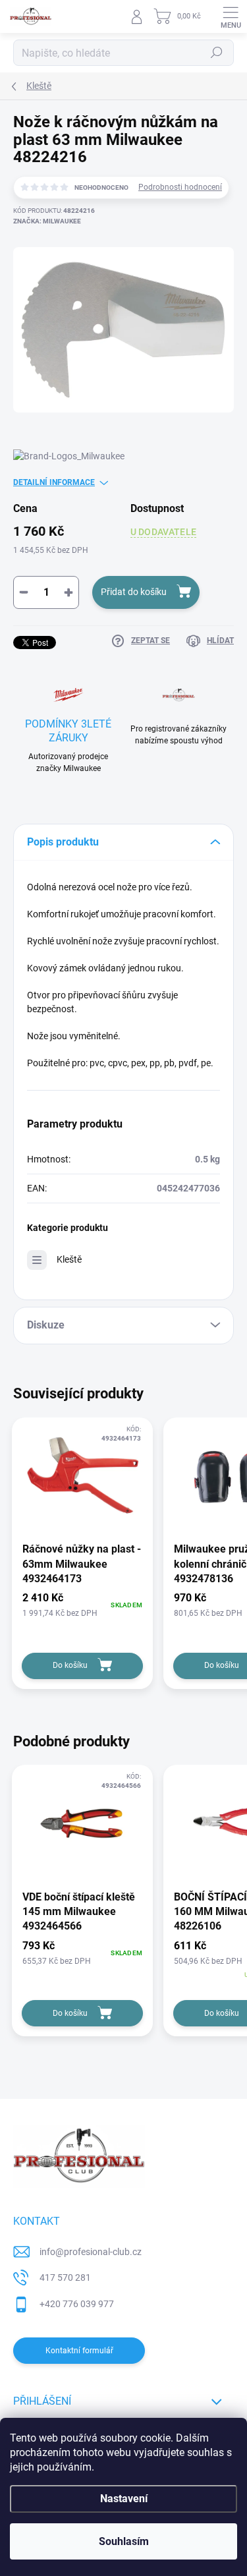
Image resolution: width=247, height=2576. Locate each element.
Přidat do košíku (134, 592)
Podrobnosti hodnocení (180, 187)
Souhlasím (124, 2541)
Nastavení (124, 2499)
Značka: (47, 221)
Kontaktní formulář (79, 2351)
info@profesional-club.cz (91, 2252)
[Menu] (231, 16)
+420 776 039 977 (77, 2304)
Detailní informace (54, 482)
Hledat (217, 53)
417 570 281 (65, 2277)
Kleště (69, 1259)
